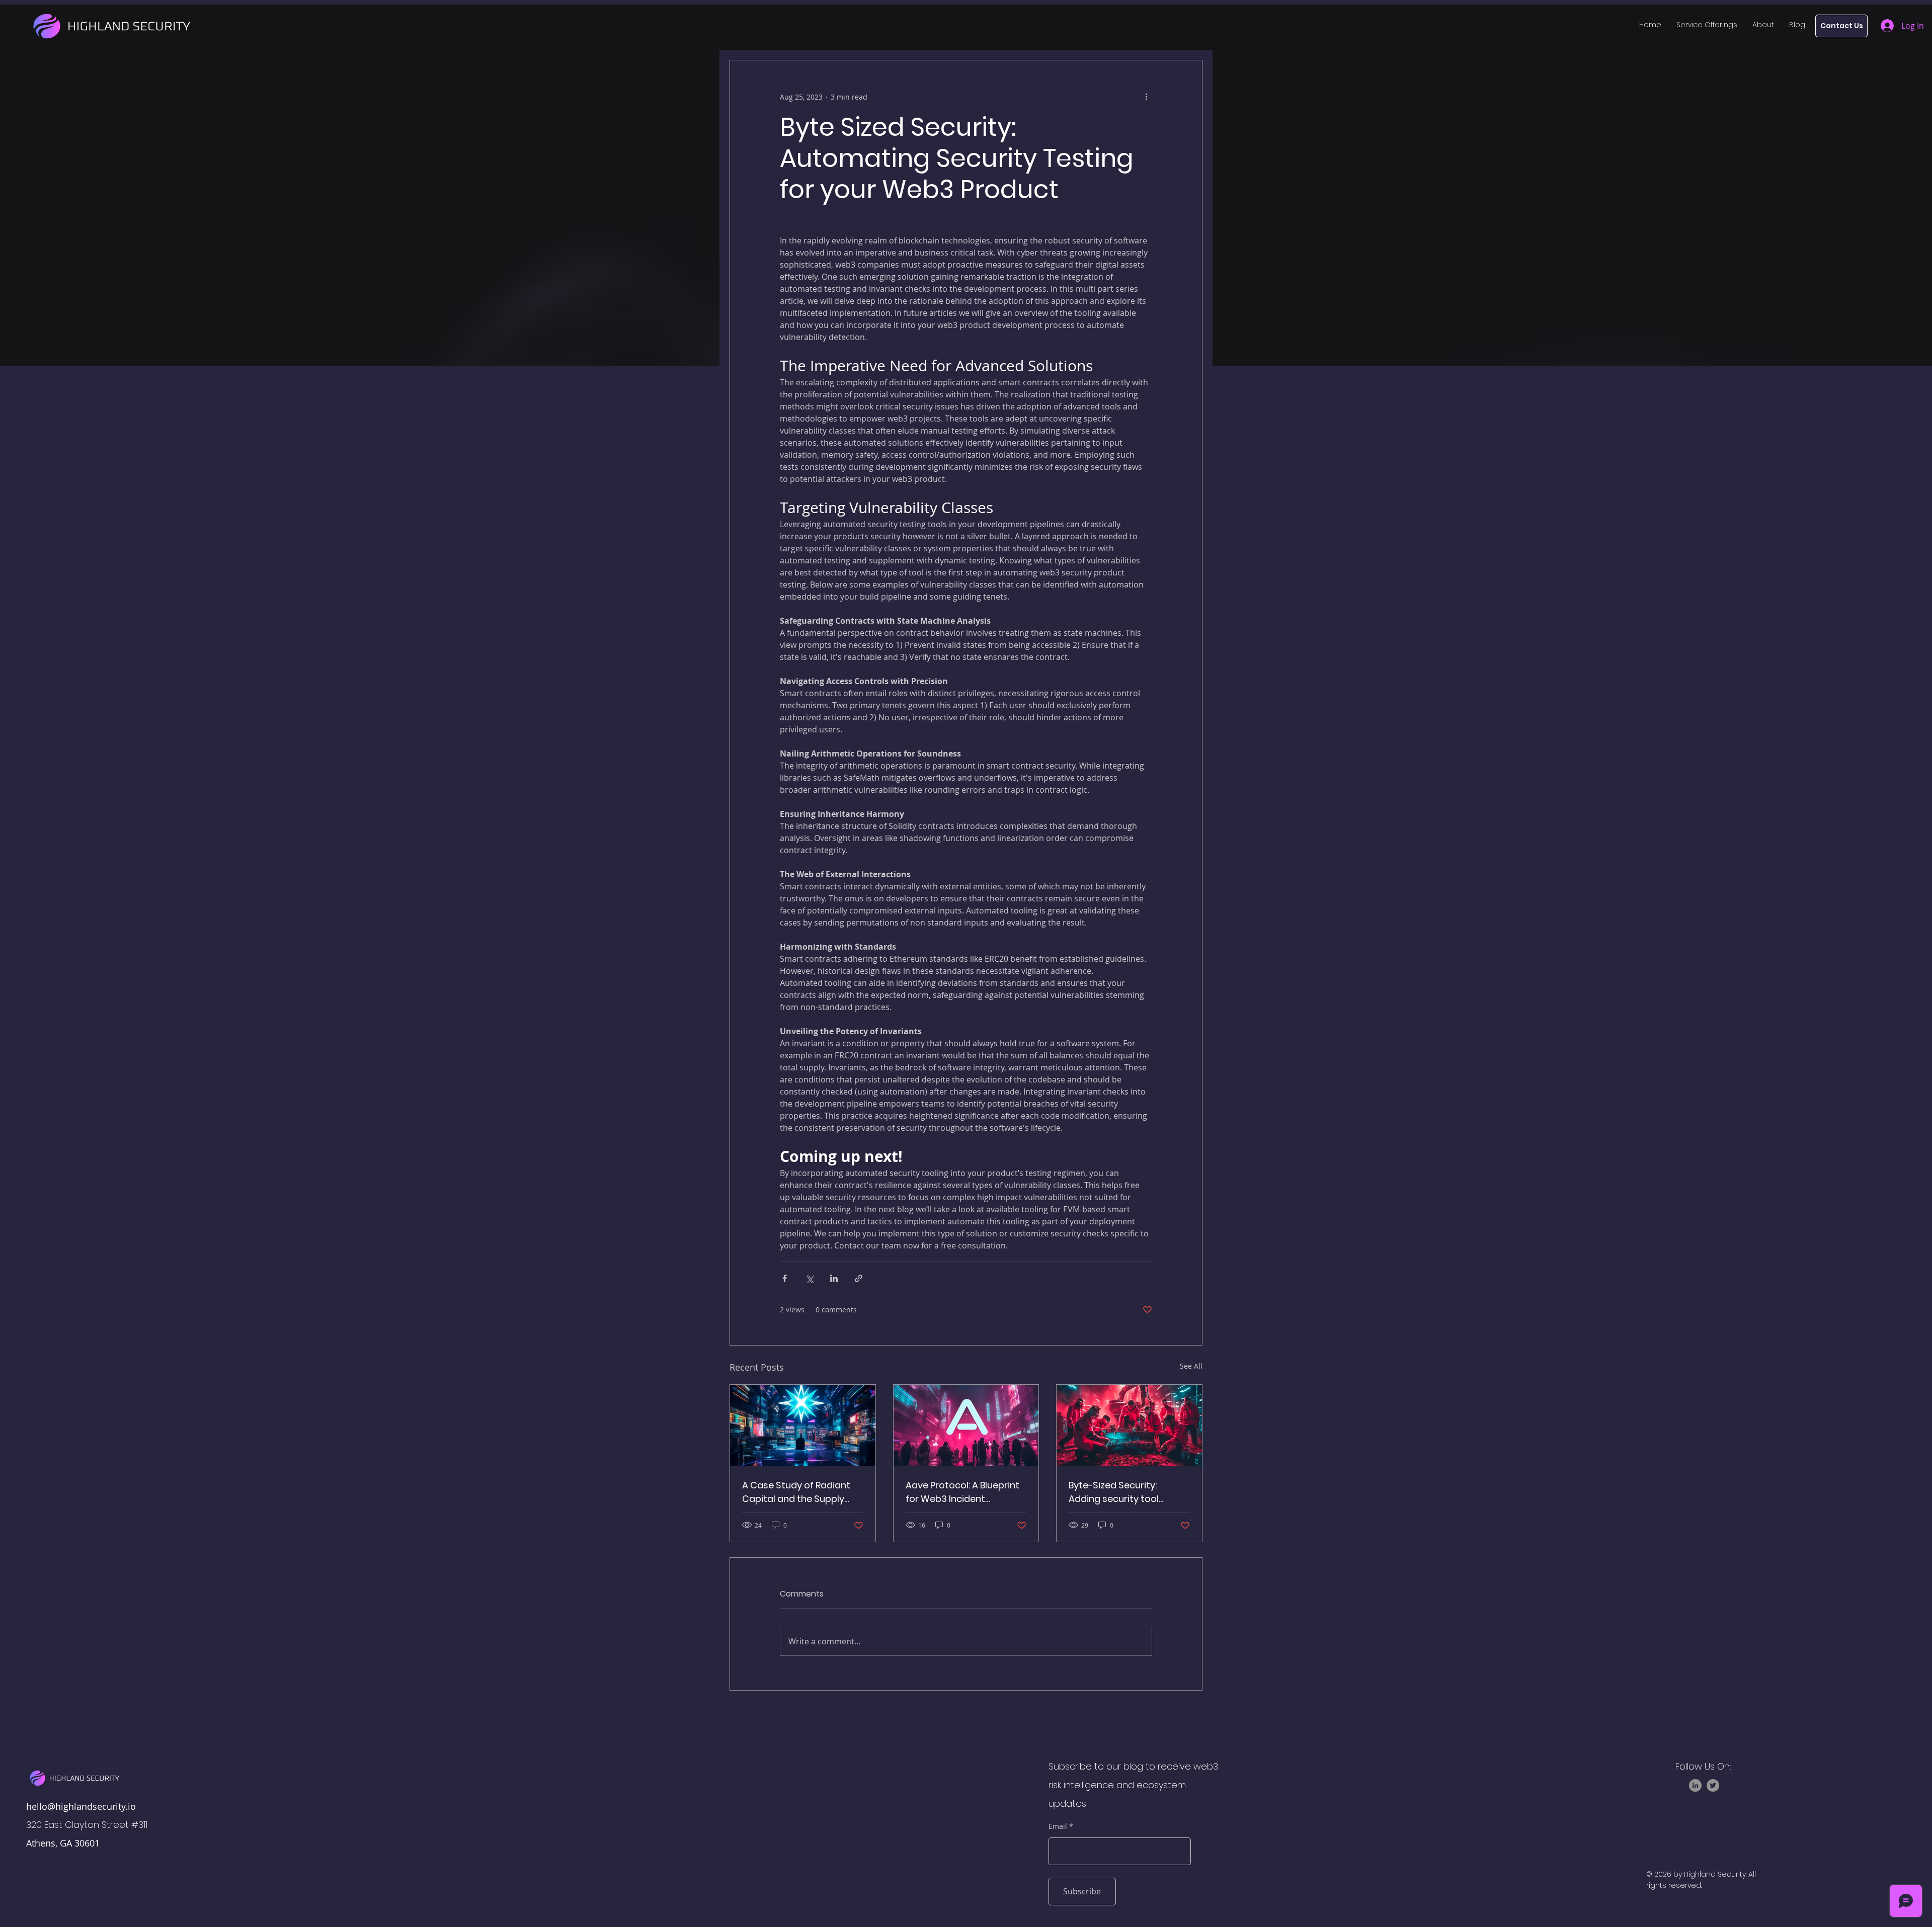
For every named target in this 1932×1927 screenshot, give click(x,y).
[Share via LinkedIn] (834, 1278)
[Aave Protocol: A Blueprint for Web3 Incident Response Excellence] (966, 1426)
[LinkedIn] (1695, 1785)
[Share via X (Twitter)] (809, 1278)
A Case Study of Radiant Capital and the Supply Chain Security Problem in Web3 (799, 1492)
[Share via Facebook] (785, 1278)
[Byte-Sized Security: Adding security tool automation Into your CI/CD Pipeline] (1129, 1426)
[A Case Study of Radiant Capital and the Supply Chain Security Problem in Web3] (803, 1426)
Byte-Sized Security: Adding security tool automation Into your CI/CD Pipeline (1117, 1492)
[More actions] (1146, 97)
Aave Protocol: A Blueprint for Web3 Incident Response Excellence (962, 1492)
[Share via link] (859, 1278)
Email (1058, 1826)
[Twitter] (1713, 1785)
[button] (1707, 25)
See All (1191, 1366)
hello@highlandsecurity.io (81, 1806)
